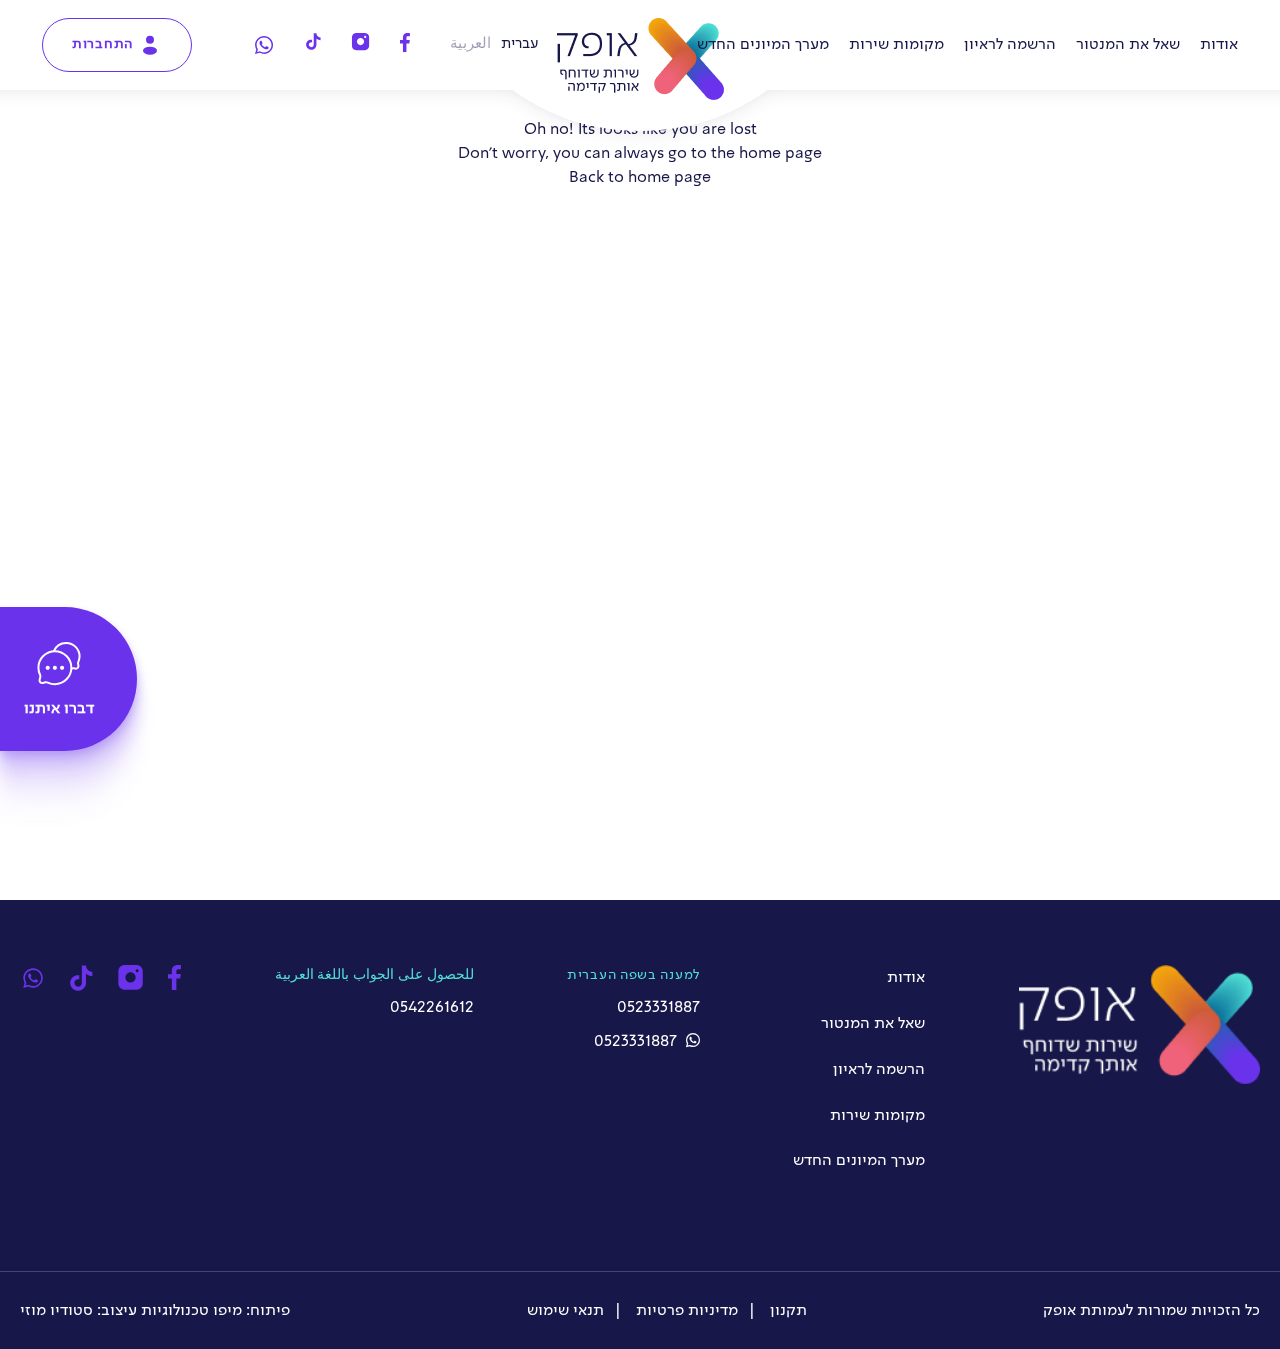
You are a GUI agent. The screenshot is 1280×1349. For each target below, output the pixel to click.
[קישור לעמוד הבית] (640, 59)
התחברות (102, 44)
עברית (520, 44)
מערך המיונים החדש (763, 45)
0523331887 (637, 1042)
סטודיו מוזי (56, 1311)
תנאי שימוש (565, 1311)
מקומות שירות (896, 45)
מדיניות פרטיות (685, 1311)
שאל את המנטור (1128, 45)
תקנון (786, 1311)
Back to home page (640, 178)
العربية (470, 44)
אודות (1219, 45)
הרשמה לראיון (1010, 45)
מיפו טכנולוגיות (191, 1311)
